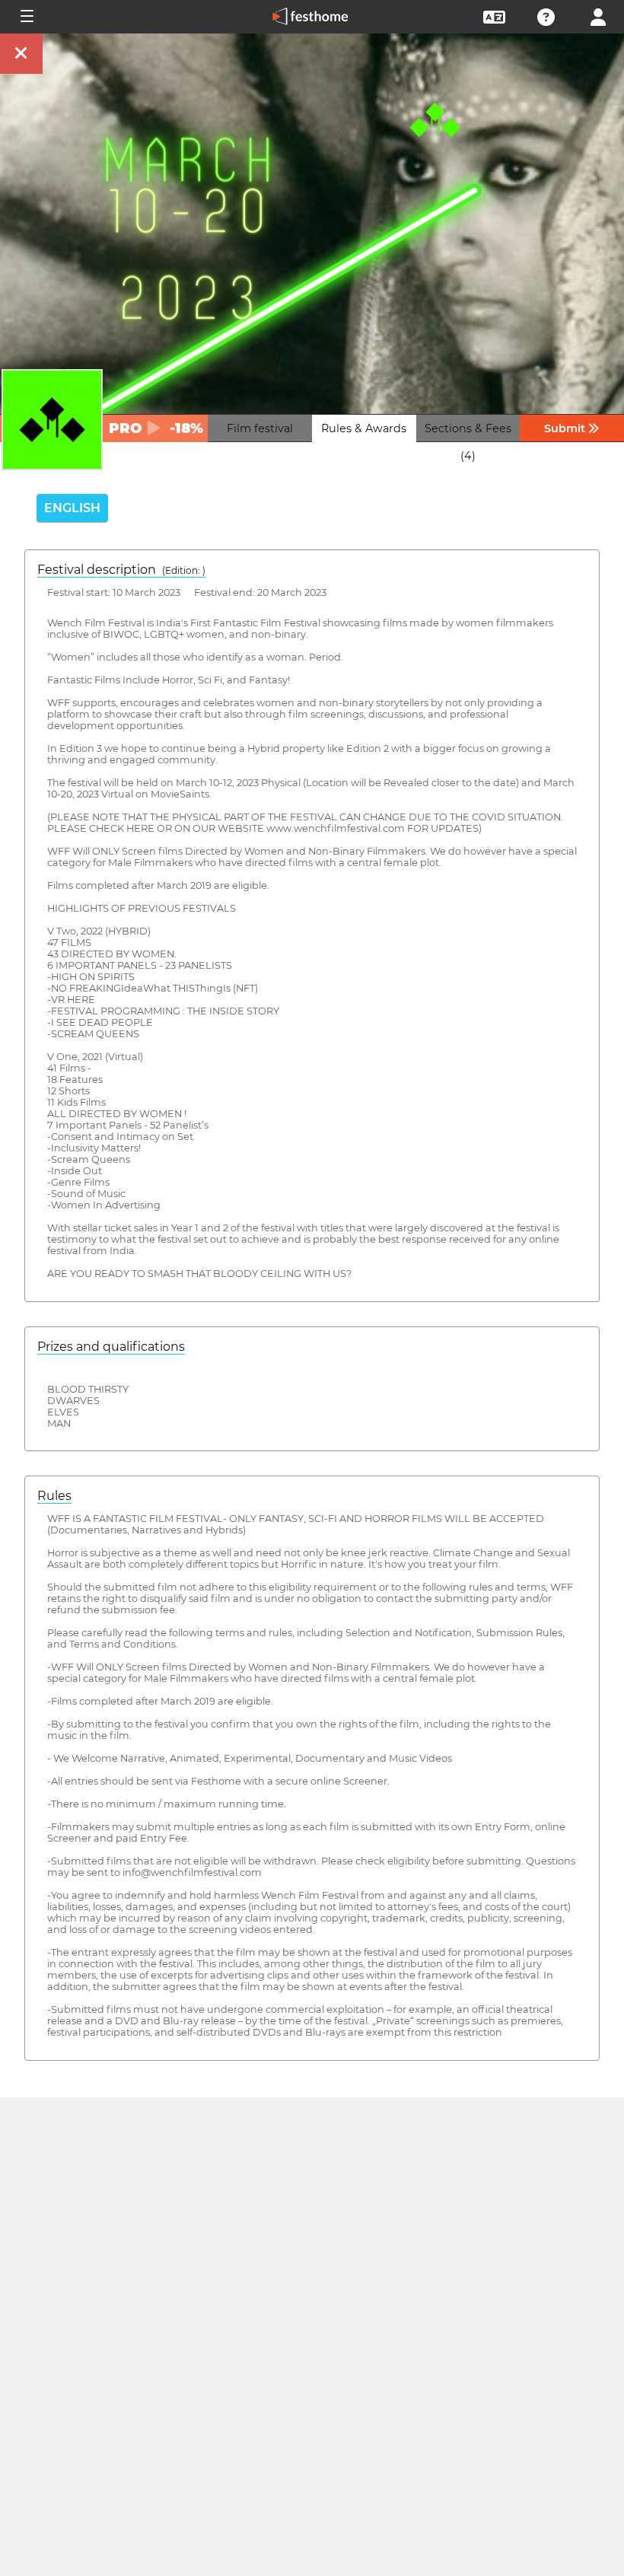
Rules (54, 1496)
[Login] (598, 16)
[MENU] (26, 17)
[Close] (21, 54)
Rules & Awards (364, 428)
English (72, 508)
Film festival (260, 428)
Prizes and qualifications (111, 1347)
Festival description (121, 570)
